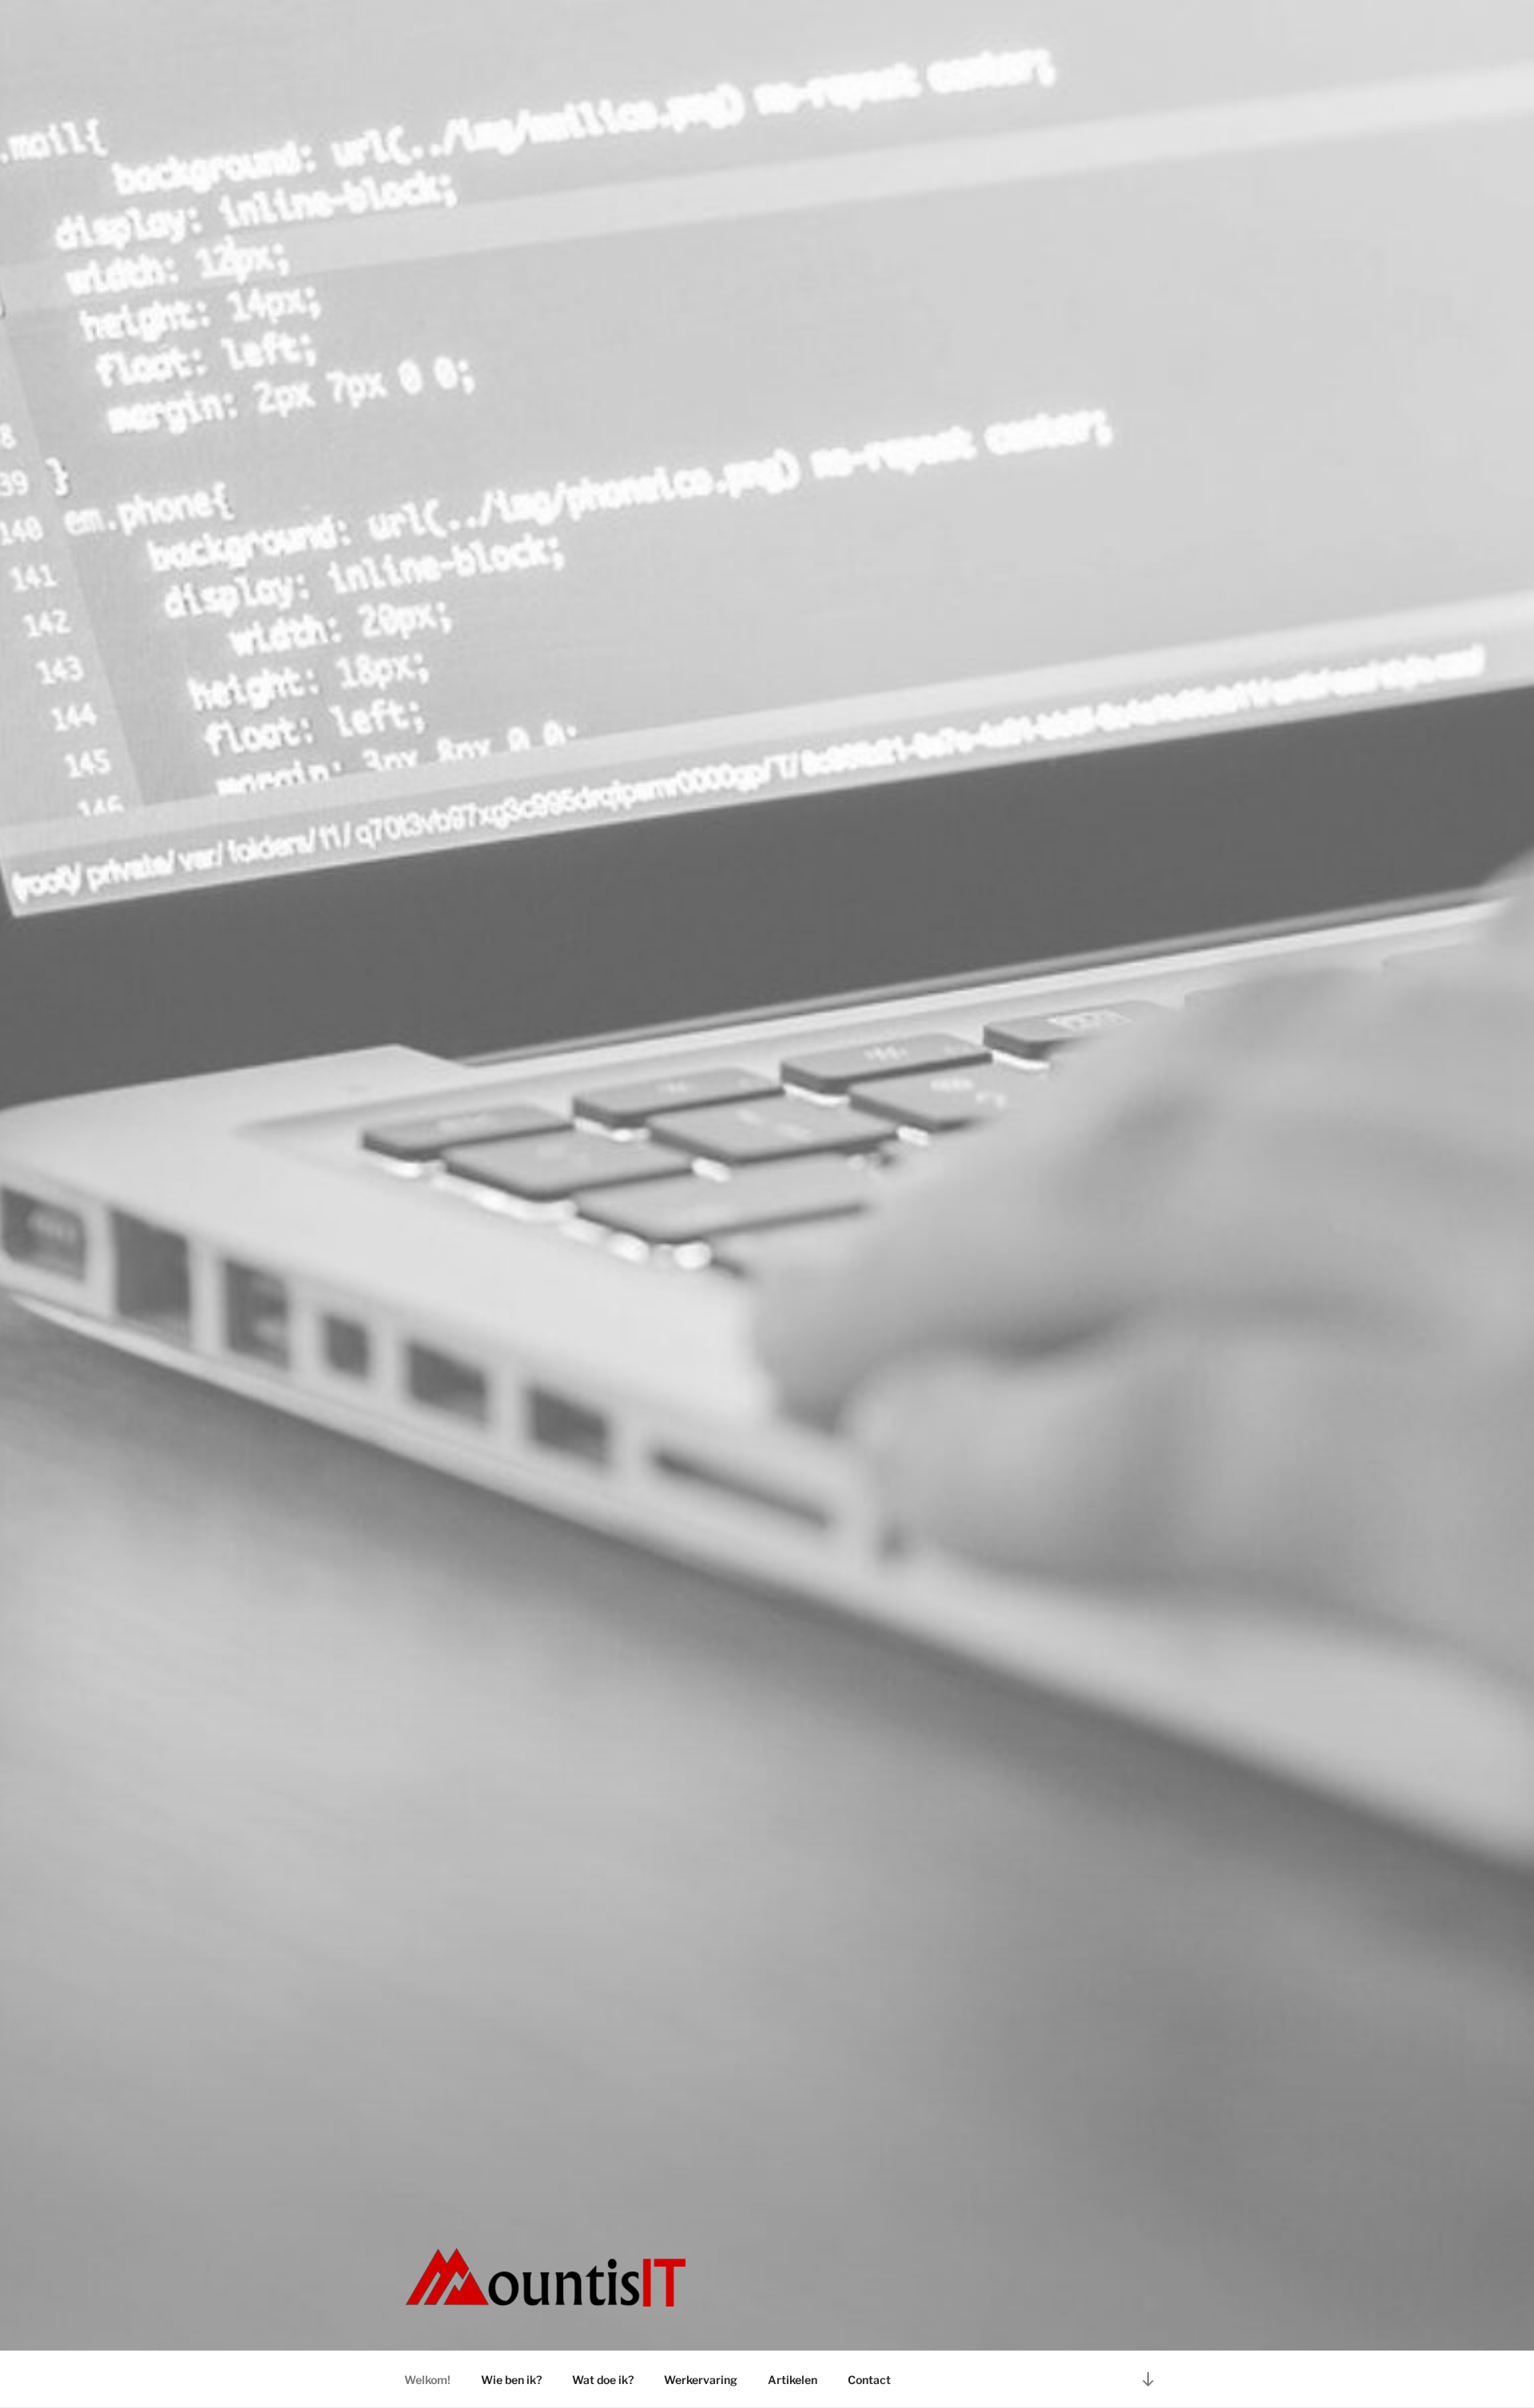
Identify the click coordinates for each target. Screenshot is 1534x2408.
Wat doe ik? (603, 2380)
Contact (869, 2380)
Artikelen (793, 2380)
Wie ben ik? (511, 2380)
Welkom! (427, 2380)
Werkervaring (701, 2380)
